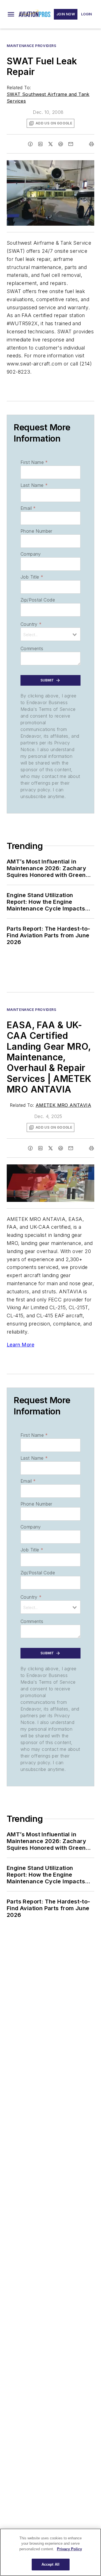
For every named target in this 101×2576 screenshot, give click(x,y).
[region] (50, 2552)
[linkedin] (40, 144)
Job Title (32, 577)
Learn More (20, 1345)
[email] (71, 144)
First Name (34, 462)
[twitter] (50, 144)
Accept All (50, 2564)
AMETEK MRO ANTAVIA (63, 1105)
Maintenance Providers (32, 46)
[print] (91, 144)
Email (28, 508)
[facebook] (30, 144)
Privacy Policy (69, 2549)
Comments (32, 648)
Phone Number (36, 531)
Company (31, 554)
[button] (11, 14)
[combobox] (50, 634)
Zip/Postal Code (38, 600)
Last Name (34, 485)
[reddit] (61, 144)
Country (31, 624)
